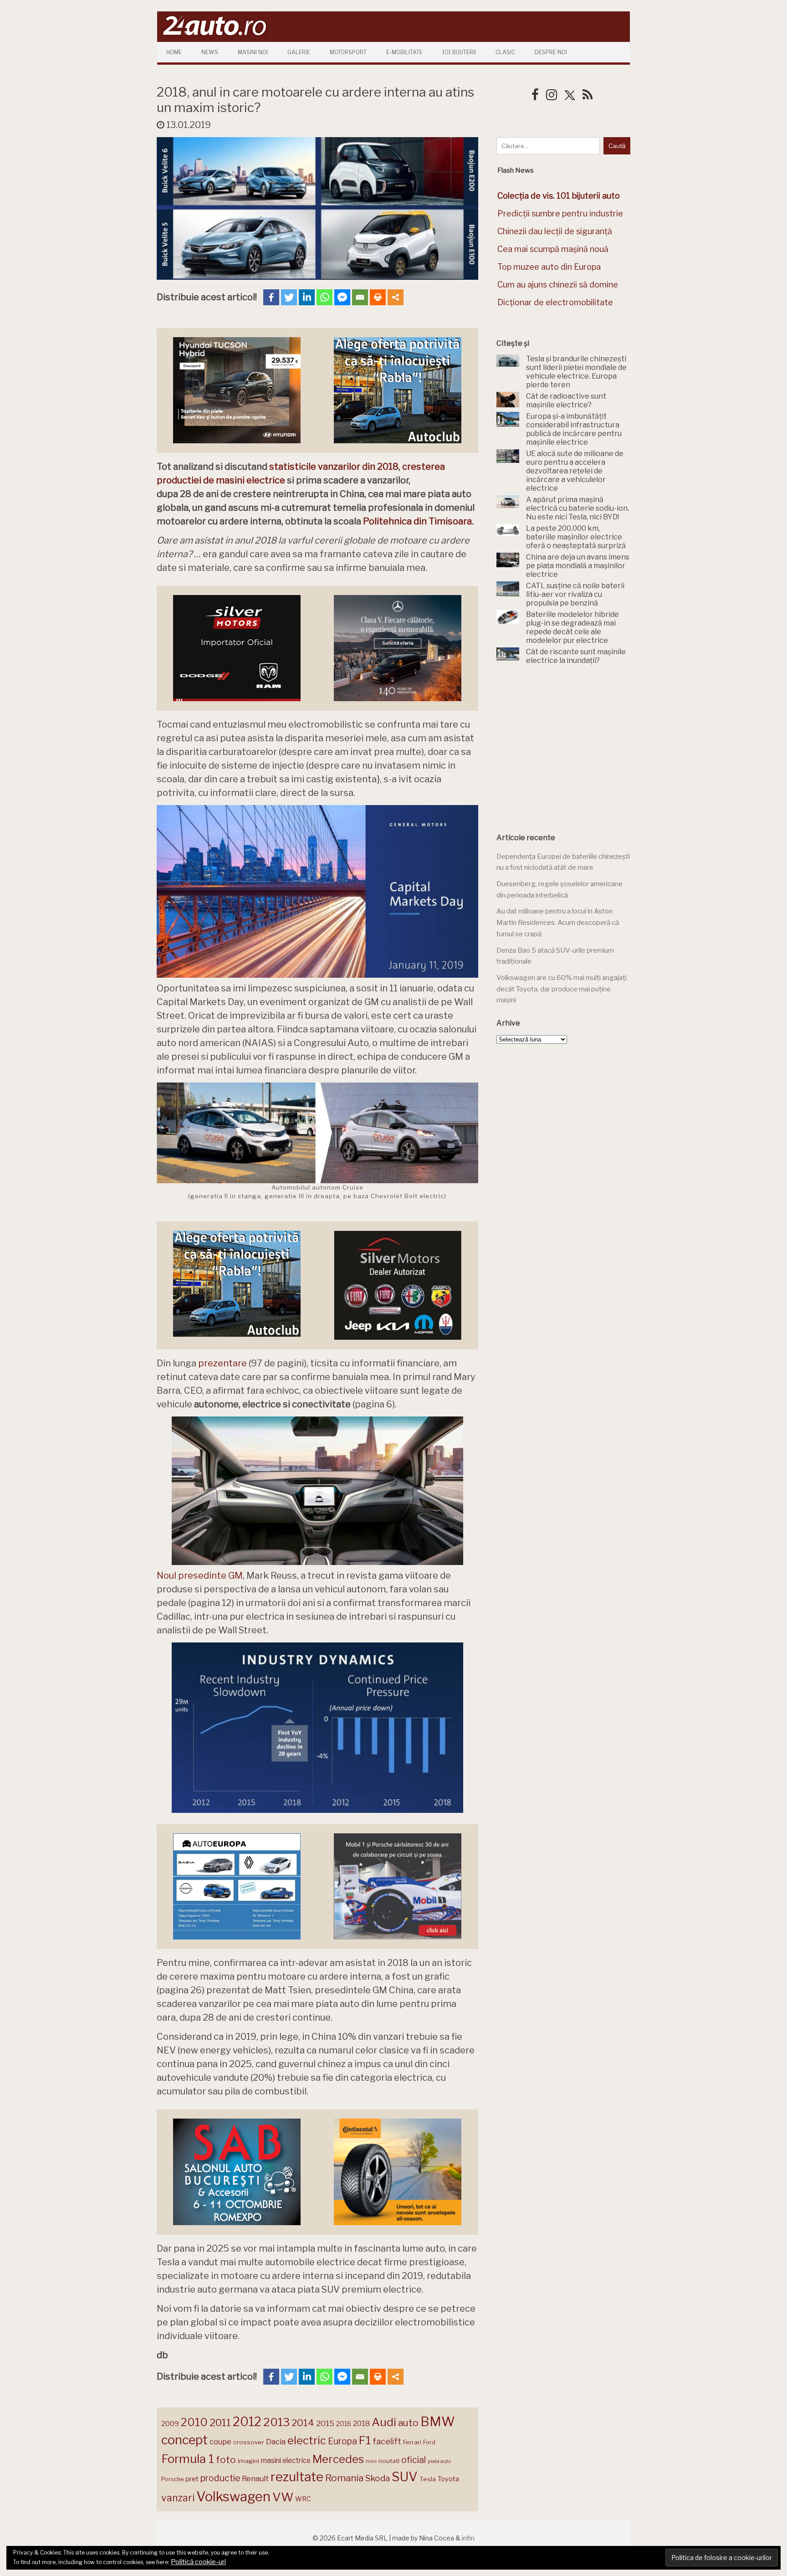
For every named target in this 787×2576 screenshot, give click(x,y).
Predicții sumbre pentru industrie (560, 213)
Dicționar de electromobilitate (555, 302)
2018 (361, 2424)
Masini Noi (253, 52)
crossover (249, 2442)
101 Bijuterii (459, 52)
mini (371, 2461)
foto (226, 2460)
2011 (220, 2422)
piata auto (439, 2461)
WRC (303, 2499)
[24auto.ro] (214, 38)
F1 (365, 2440)
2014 (303, 2423)
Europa (342, 2441)
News (210, 52)
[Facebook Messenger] (342, 297)
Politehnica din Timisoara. (418, 521)
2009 (170, 2424)
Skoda (378, 2478)
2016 (344, 2424)
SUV (405, 2477)
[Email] (360, 297)
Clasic (505, 52)
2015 (325, 2423)
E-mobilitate (404, 52)
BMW (438, 2422)
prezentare (222, 1363)
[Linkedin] (307, 297)
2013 (276, 2422)
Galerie (299, 52)
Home (174, 52)
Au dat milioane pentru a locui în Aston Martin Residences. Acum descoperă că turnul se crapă (558, 922)
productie (220, 2478)
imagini (248, 2461)
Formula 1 (188, 2459)
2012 (247, 2422)
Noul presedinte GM (200, 1575)
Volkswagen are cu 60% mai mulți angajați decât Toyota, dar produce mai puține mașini (562, 989)
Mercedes (338, 2459)
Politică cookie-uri (198, 2562)
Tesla (428, 2479)
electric (307, 2440)
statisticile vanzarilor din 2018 (334, 467)
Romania (344, 2478)
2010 (194, 2422)
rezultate (297, 2477)
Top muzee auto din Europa (549, 267)
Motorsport (348, 52)
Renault (255, 2479)
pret (192, 2479)
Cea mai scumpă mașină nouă (553, 249)
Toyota (448, 2479)
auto (408, 2423)
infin (468, 2538)
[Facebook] (271, 297)
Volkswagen (233, 2496)
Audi (384, 2422)
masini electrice (286, 2461)
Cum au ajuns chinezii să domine (558, 285)
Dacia (276, 2442)
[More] (396, 297)
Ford (429, 2442)
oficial (414, 2460)
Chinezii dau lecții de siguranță (555, 231)
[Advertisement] (565, 749)
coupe (220, 2442)
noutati (389, 2461)
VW (283, 2497)
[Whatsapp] (325, 297)
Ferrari (412, 2442)
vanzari (178, 2498)
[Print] (378, 297)
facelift (387, 2441)
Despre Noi (551, 52)
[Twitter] (289, 297)
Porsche (172, 2479)
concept (184, 2440)
